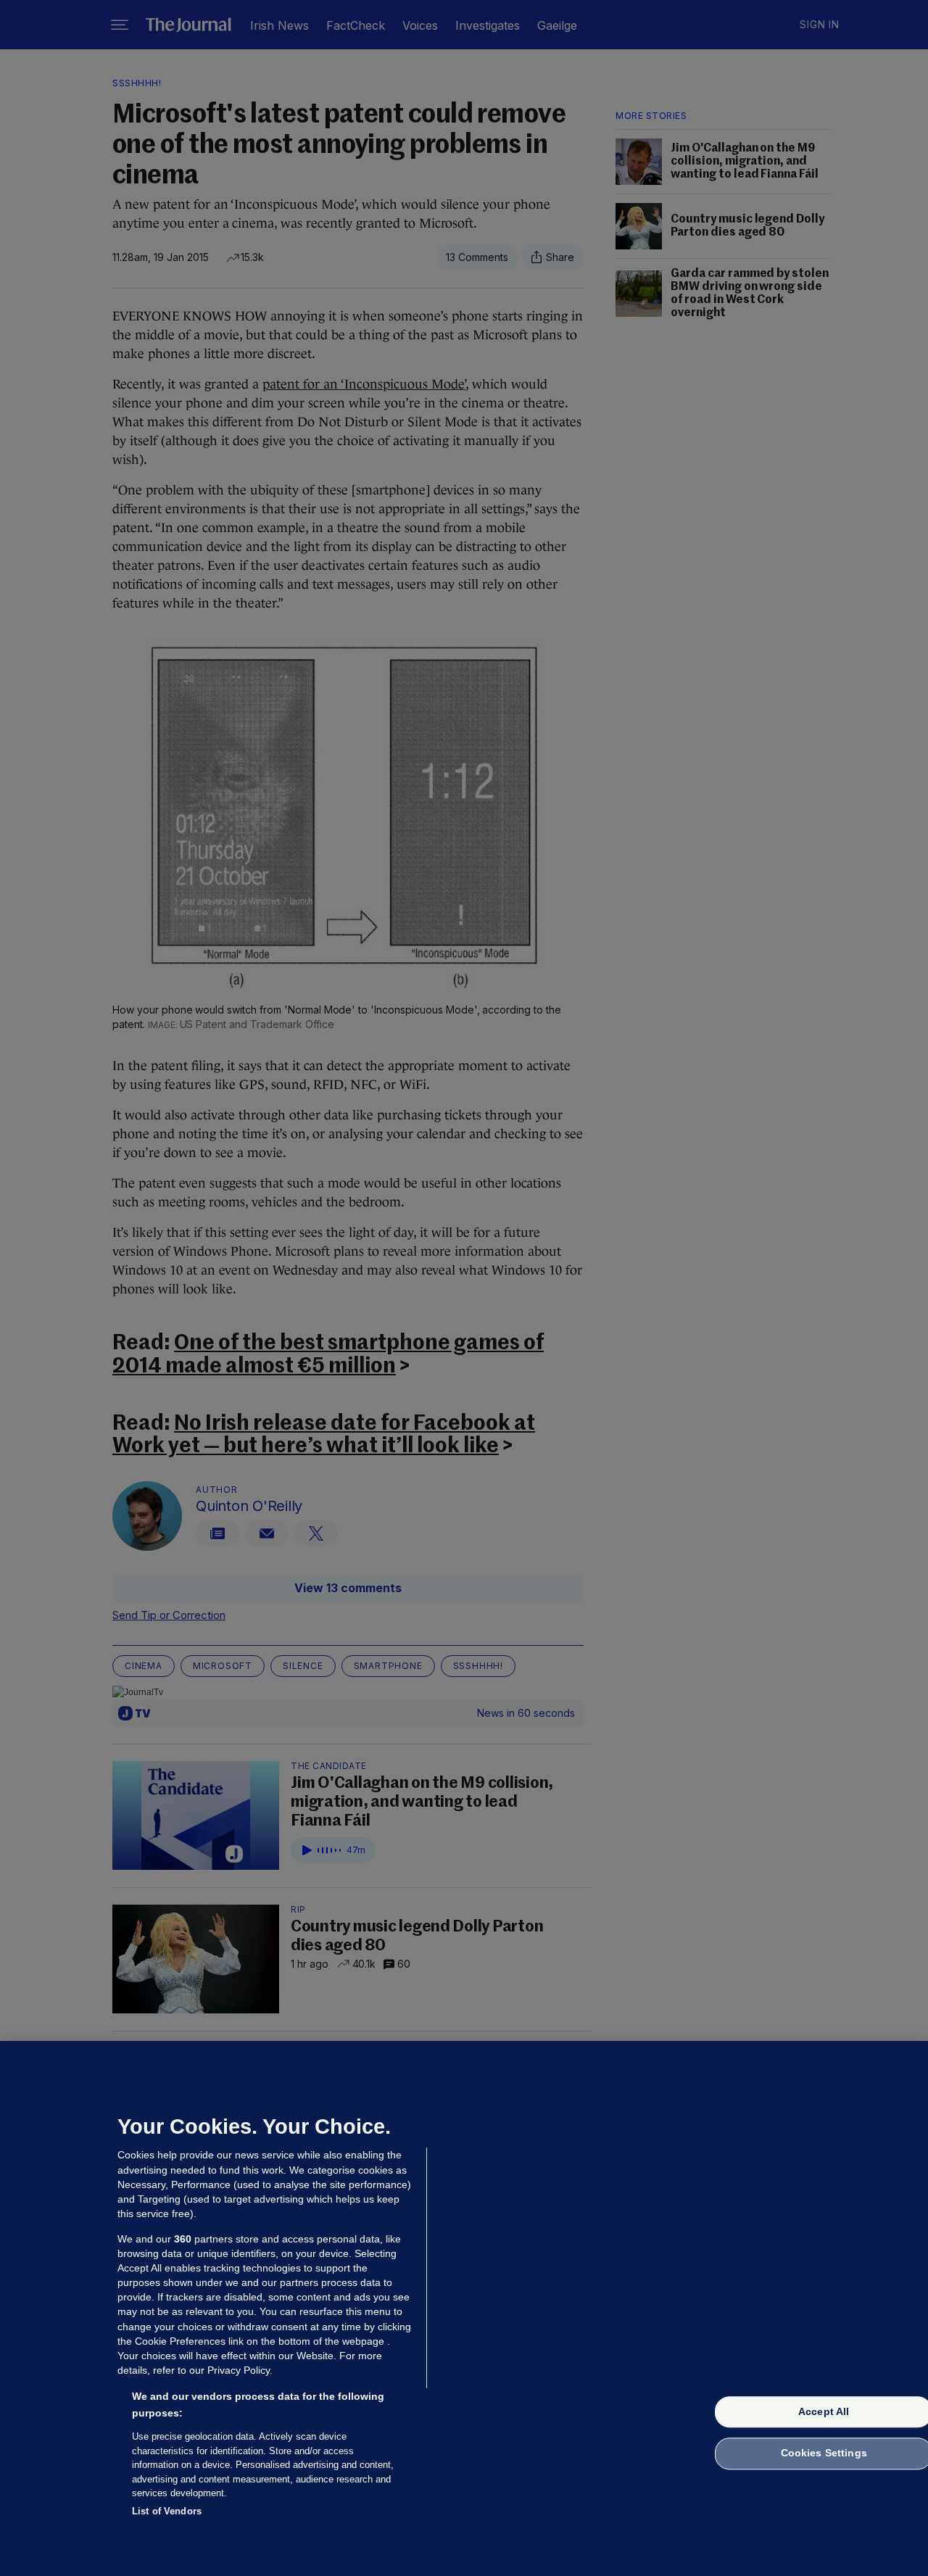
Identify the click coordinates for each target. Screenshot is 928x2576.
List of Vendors (167, 2510)
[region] (464, 2308)
